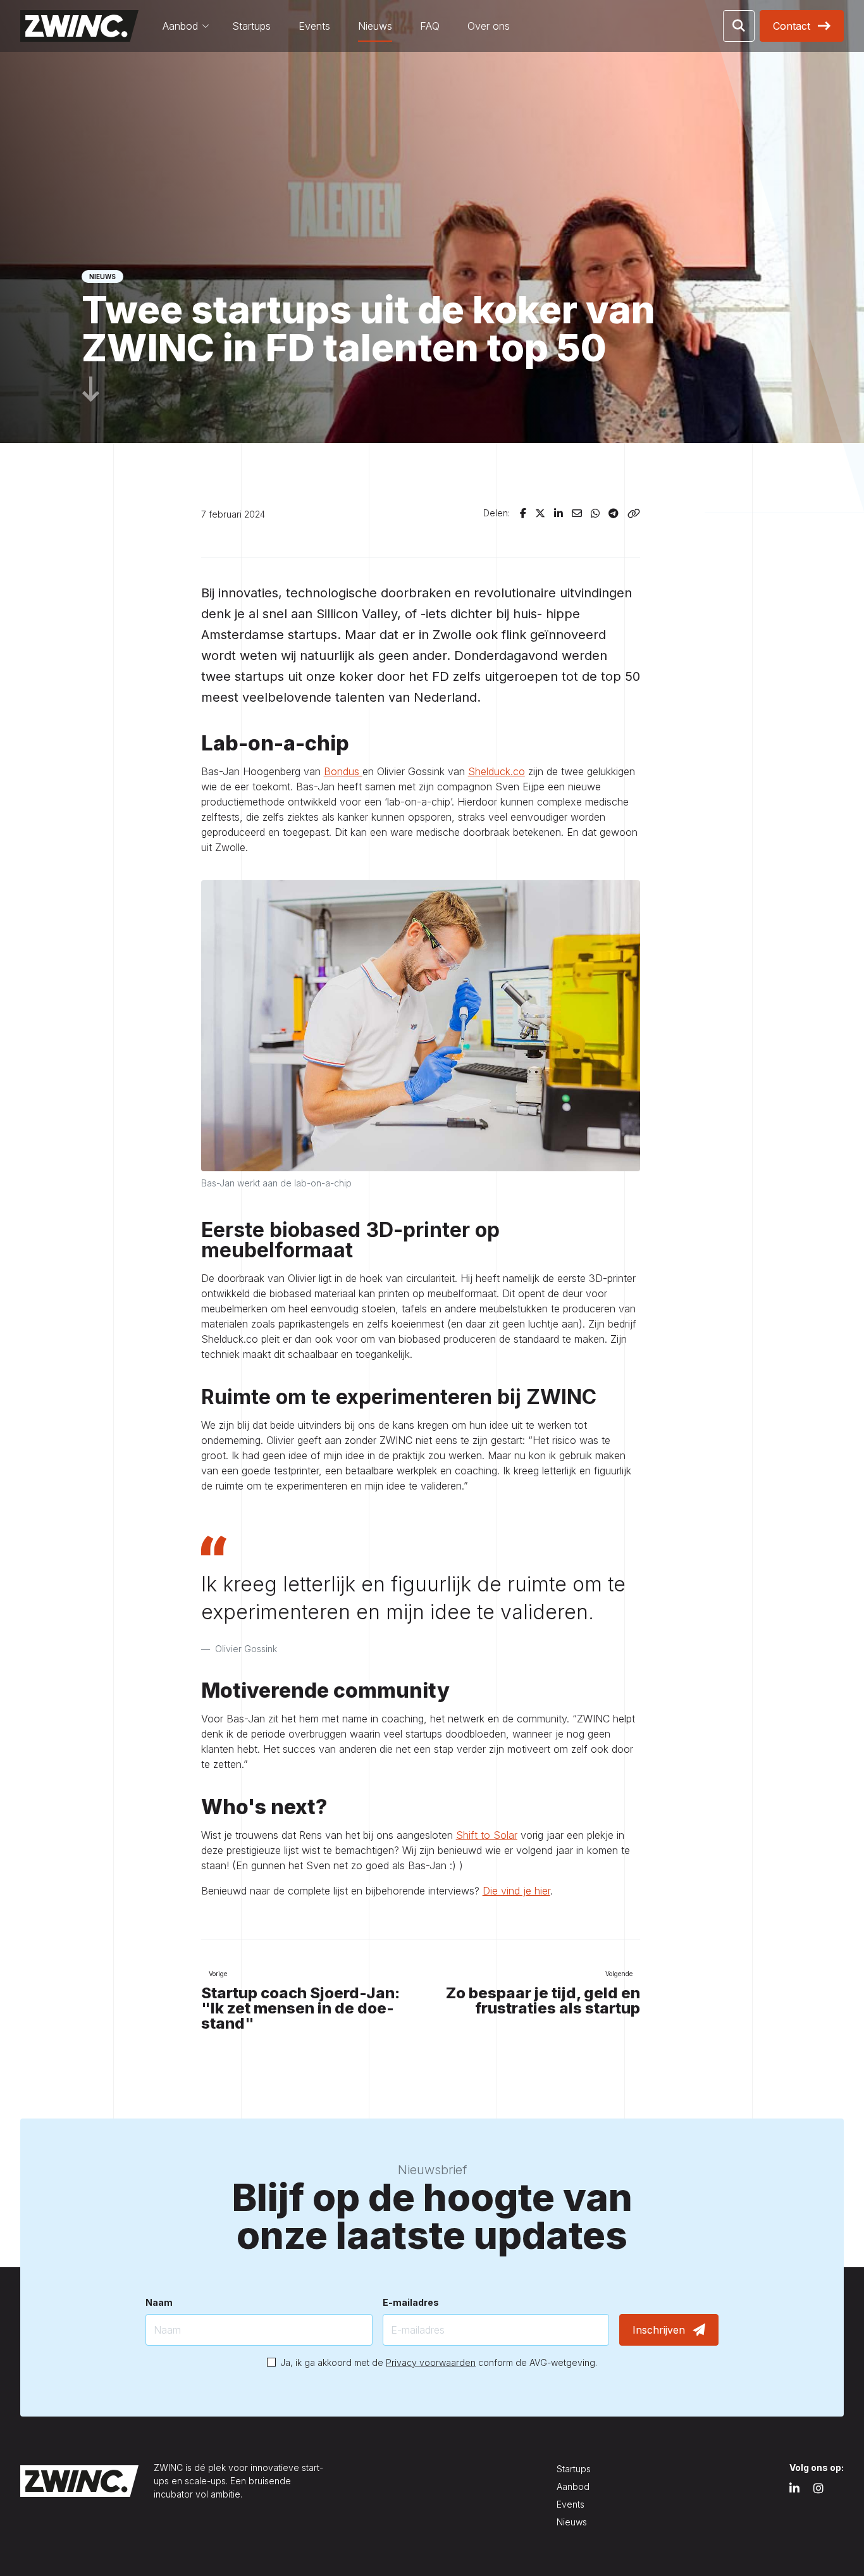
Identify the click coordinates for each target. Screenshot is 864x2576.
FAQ (430, 26)
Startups (251, 26)
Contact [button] (792, 26)
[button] (739, 26)
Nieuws (375, 26)
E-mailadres (411, 2302)
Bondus (343, 771)
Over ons (489, 26)
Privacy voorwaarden (431, 2362)
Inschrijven (659, 2330)
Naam (159, 2302)
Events (314, 26)
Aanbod (180, 26)
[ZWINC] (79, 26)
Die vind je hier (516, 1891)
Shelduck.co (497, 771)
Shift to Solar (487, 1835)
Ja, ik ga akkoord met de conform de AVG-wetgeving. (439, 2362)
